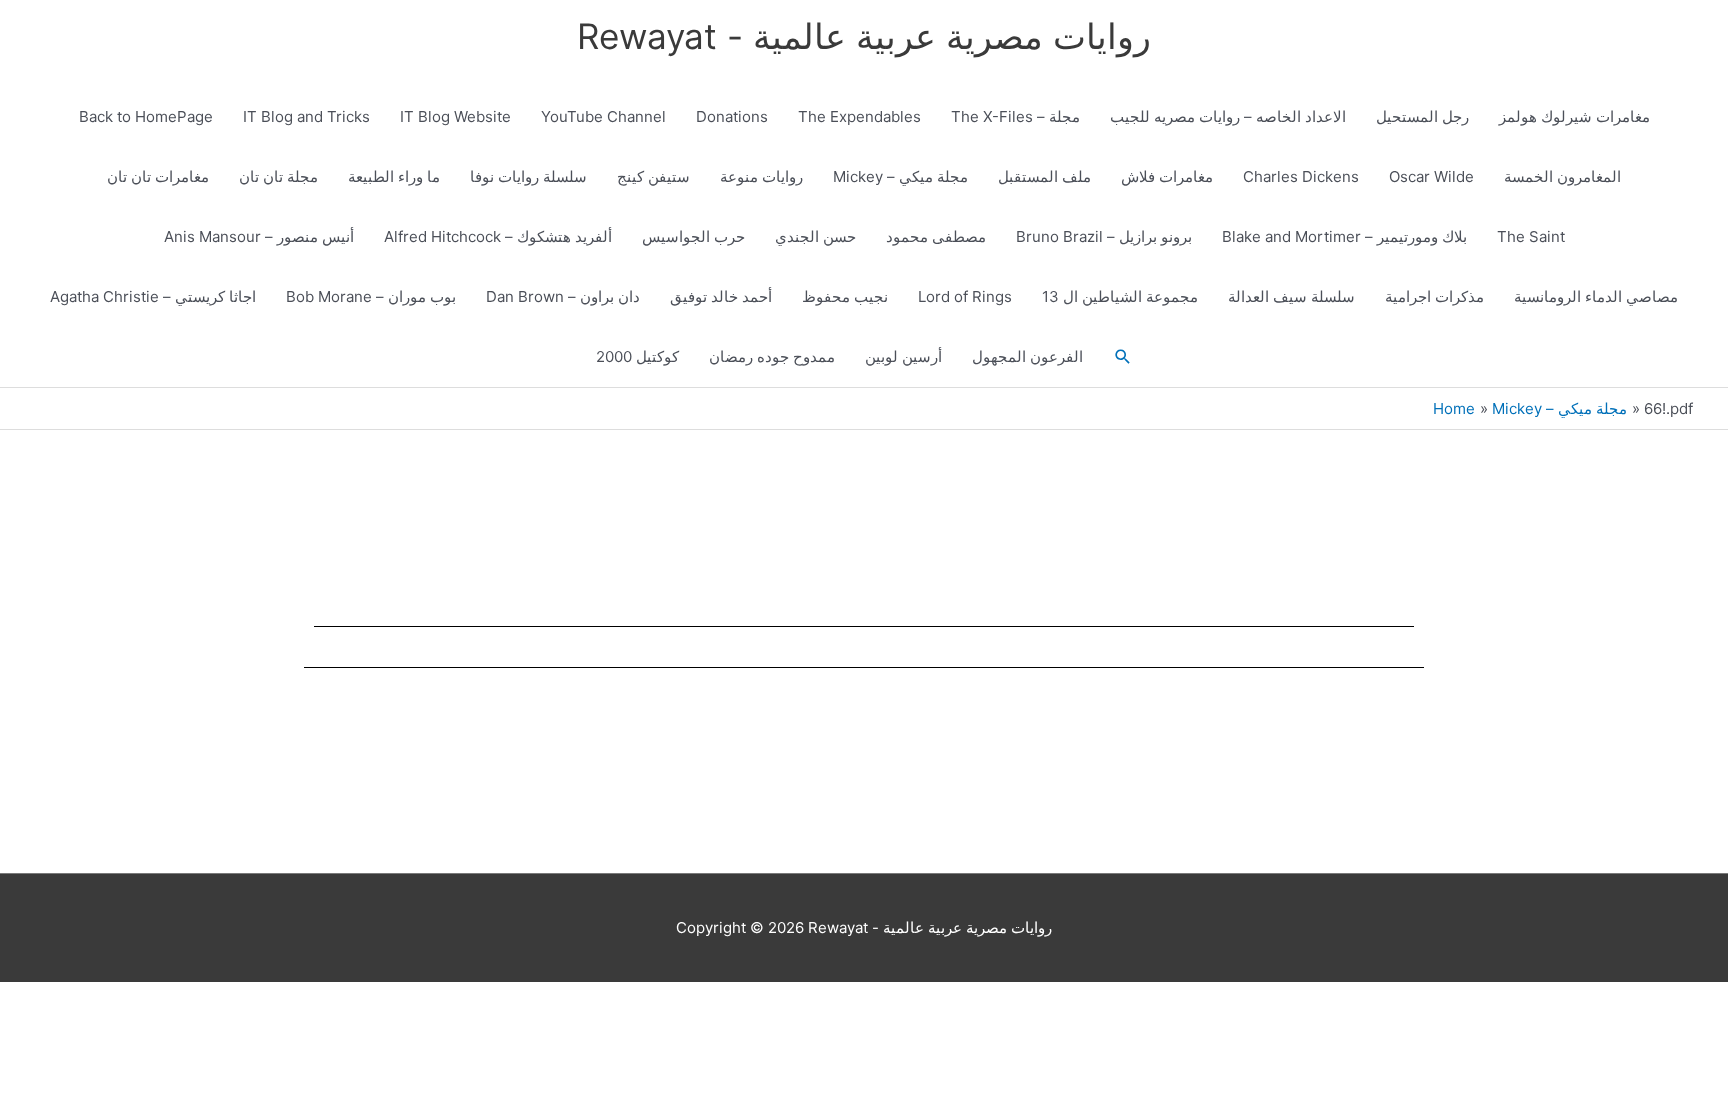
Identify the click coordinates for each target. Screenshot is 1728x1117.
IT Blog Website (455, 116)
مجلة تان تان (278, 176)
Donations (732, 116)
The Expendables (859, 116)
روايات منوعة (761, 176)
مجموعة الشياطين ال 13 (1120, 296)
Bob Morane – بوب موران (371, 296)
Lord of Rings (965, 296)
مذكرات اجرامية (1434, 296)
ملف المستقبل (1044, 176)
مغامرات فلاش (1167, 176)
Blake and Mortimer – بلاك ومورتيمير (1344, 236)
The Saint (1531, 236)
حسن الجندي (815, 236)
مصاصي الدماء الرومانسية (1596, 296)
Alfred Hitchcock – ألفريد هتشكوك (498, 236)
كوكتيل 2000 (637, 356)
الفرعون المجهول (1027, 356)
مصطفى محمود (936, 236)
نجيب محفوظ (845, 296)
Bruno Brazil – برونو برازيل (1104, 236)
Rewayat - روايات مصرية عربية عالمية (864, 36)
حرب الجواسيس (693, 236)
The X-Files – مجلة (1015, 116)
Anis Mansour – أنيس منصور (259, 236)
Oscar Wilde (1431, 176)
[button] (1123, 357)
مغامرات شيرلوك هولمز (1574, 116)
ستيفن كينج (653, 176)
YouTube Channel (603, 116)
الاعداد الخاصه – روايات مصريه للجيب (1228, 116)
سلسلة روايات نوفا (528, 176)
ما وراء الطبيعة (394, 176)
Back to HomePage (146, 116)
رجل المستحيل (1422, 116)
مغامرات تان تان (158, 176)
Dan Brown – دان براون (563, 296)
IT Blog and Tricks (306, 116)
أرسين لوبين (903, 356)
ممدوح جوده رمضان (772, 356)
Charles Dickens (1301, 176)
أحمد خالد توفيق (721, 296)
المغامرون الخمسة (1562, 176)
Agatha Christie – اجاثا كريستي (153, 296)
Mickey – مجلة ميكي (900, 176)
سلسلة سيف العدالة (1291, 296)
